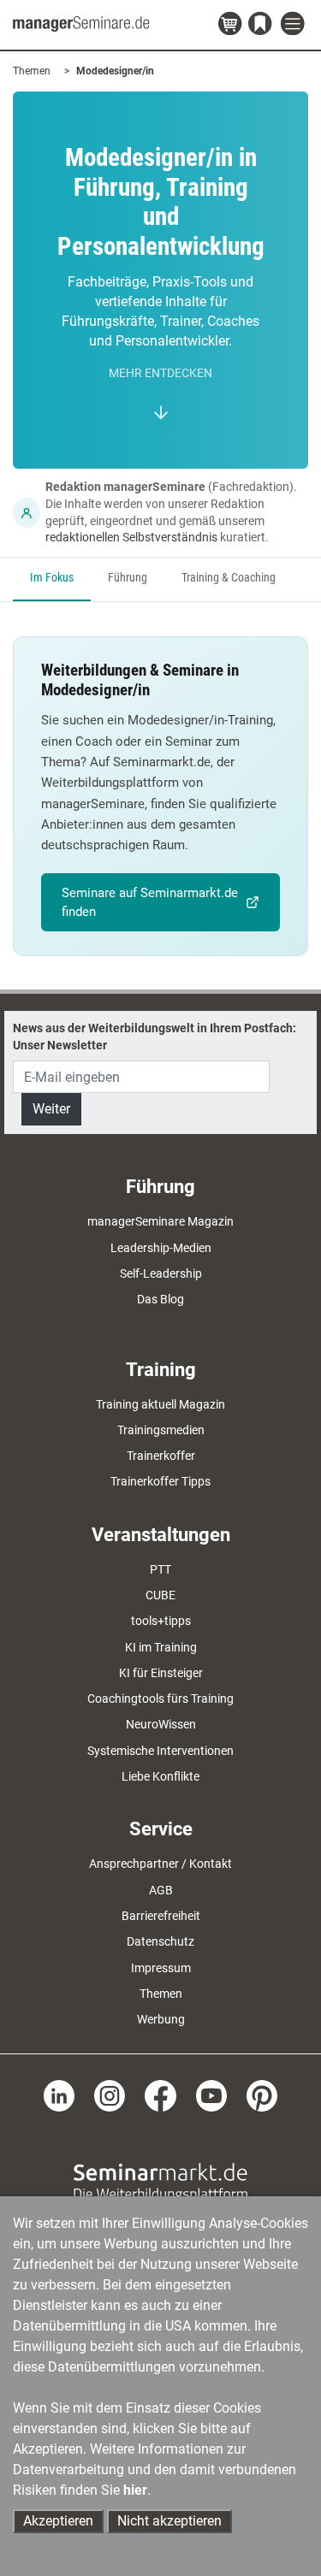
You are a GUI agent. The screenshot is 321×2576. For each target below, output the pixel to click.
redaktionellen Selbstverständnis (131, 537)
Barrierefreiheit (161, 1916)
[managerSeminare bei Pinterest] (262, 2094)
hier (135, 2490)
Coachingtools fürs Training (160, 1699)
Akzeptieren (58, 2521)
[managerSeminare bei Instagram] (110, 2094)
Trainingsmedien (161, 1430)
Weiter (51, 1109)
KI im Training (161, 1647)
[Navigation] (294, 24)
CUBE (160, 1595)
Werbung (161, 2019)
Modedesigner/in (115, 71)
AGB (161, 1890)
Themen (32, 71)
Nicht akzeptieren (169, 2521)
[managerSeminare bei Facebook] (160, 2094)
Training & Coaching (229, 578)
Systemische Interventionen (160, 1751)
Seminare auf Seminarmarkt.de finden (150, 902)
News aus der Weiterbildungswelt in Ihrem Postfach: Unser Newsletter (155, 1037)
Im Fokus (52, 578)
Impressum (161, 1968)
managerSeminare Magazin (160, 1221)
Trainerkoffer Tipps (160, 1481)
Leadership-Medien (161, 1248)
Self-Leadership (161, 1273)
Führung (128, 578)
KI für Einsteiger (161, 1673)
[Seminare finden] (160, 2181)
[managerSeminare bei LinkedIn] (59, 2094)
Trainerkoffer (161, 1456)
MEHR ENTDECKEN (160, 373)
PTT (160, 1569)
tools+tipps (161, 1621)
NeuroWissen (161, 1724)
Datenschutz (160, 1941)
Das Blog (160, 1299)
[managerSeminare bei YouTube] (211, 2094)
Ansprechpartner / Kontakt (160, 1864)
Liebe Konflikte (160, 1776)
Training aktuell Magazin (160, 1404)
